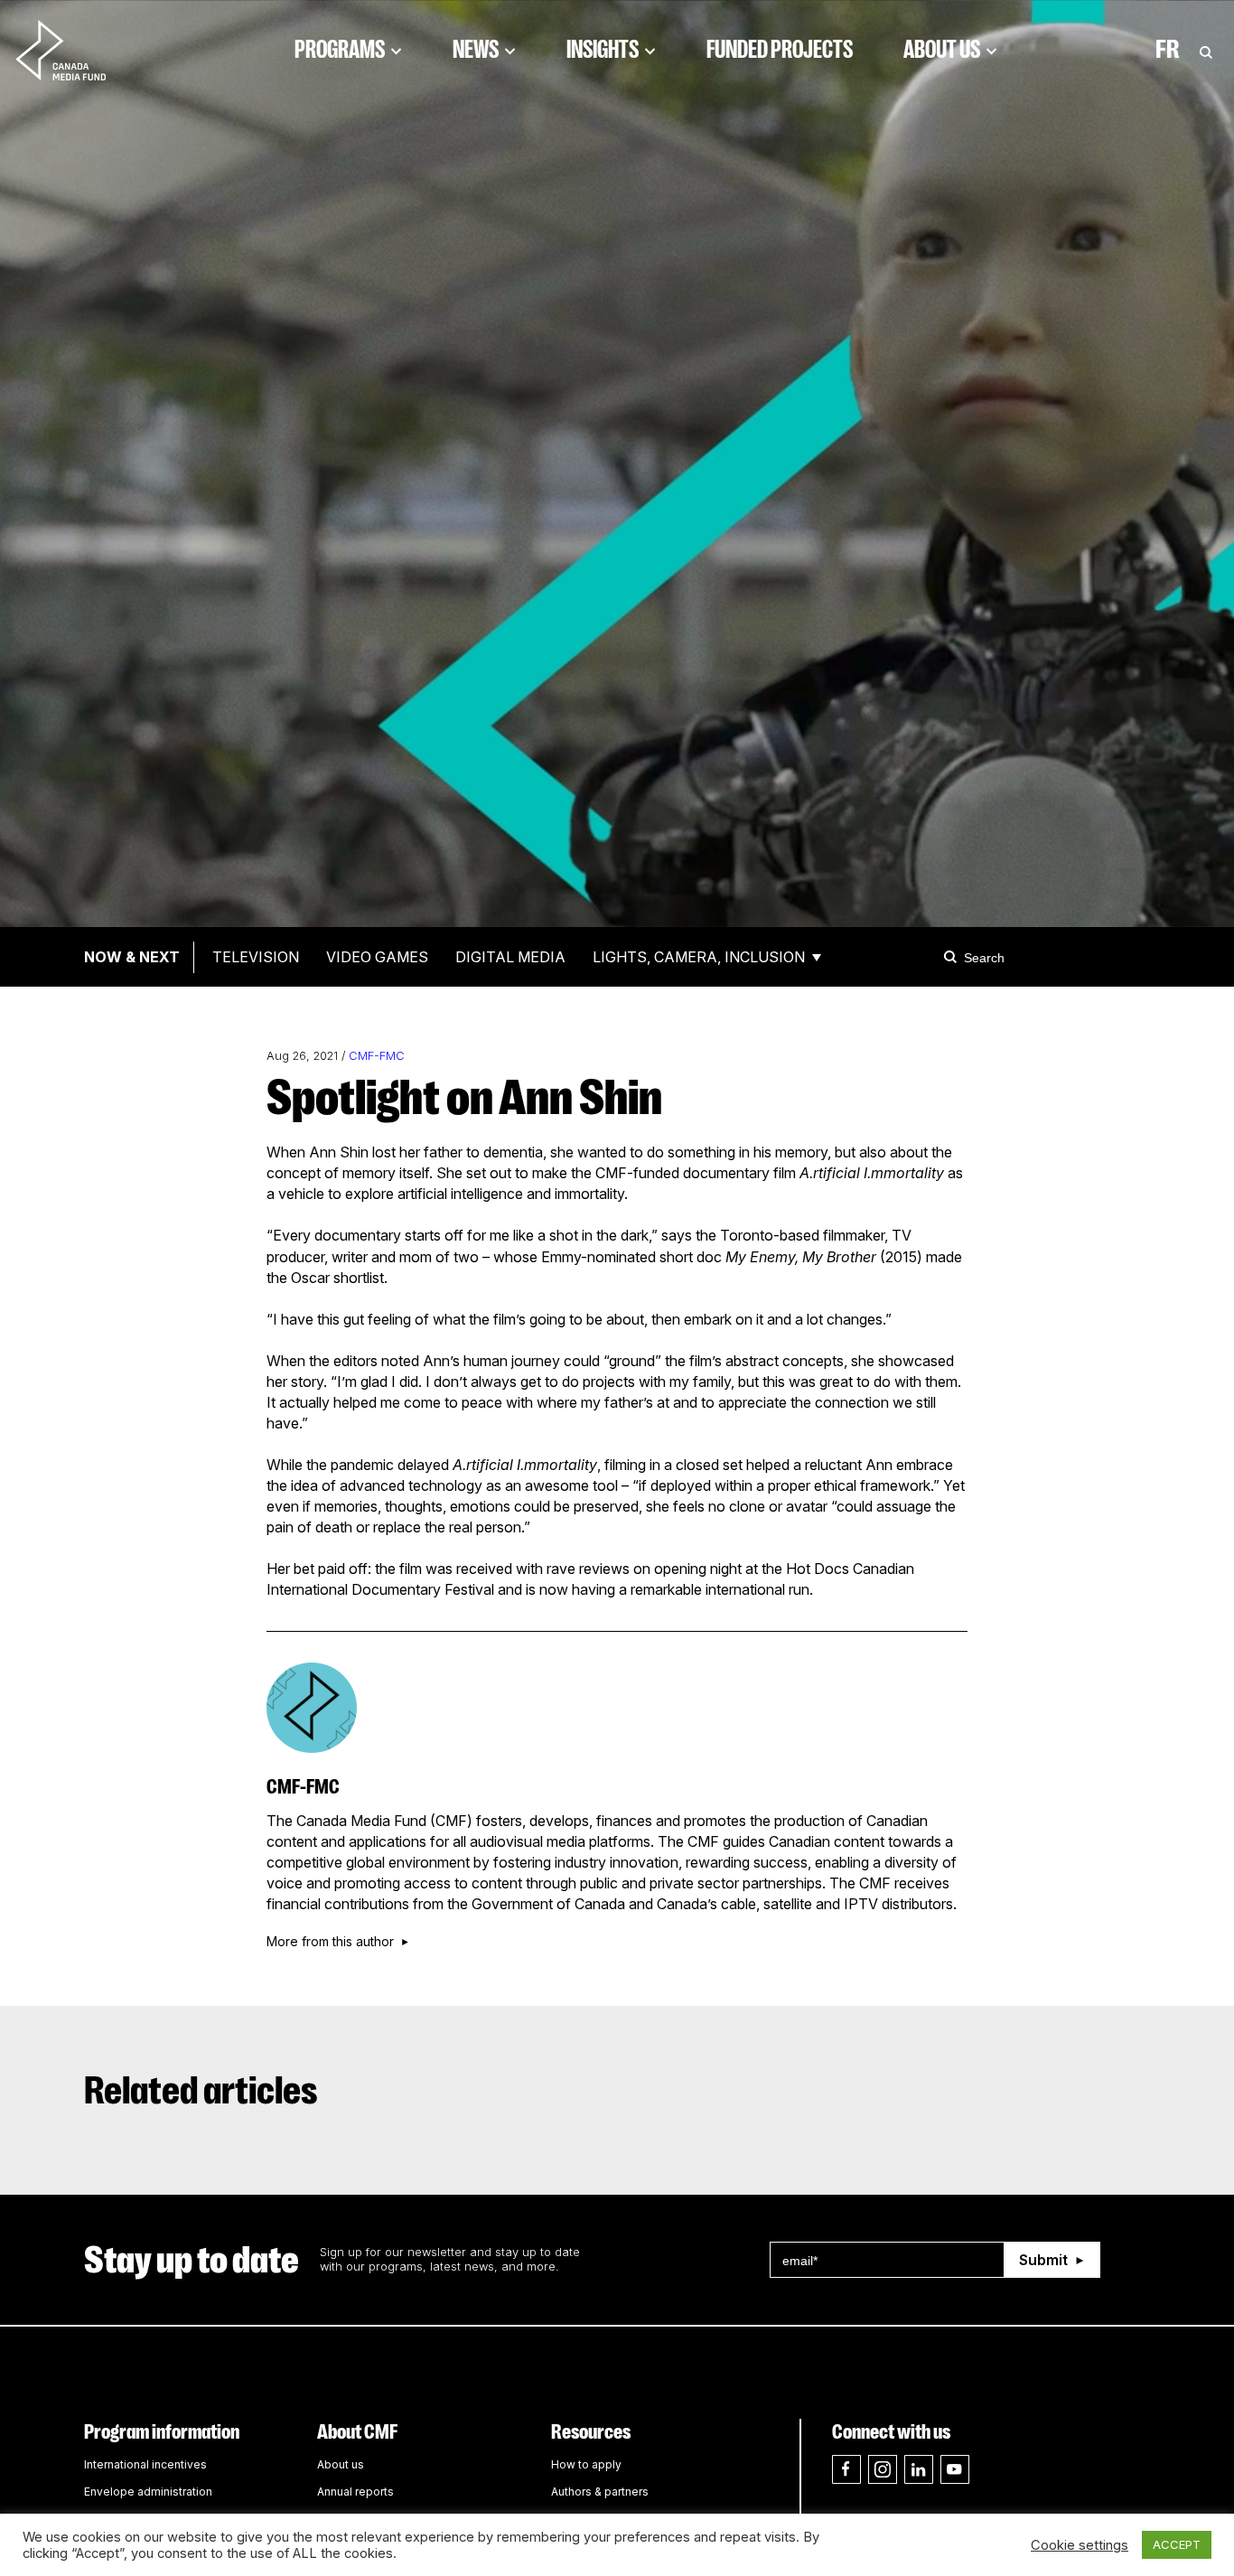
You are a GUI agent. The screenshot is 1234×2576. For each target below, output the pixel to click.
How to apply (586, 2464)
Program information (162, 2432)
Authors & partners (600, 2492)
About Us (942, 50)
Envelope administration (148, 2492)
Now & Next (132, 957)
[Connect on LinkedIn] (919, 2469)
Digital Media (510, 957)
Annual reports (355, 2492)
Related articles (201, 2091)
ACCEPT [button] (1177, 2544)
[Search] (953, 957)
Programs (340, 50)
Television (256, 957)
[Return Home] (76, 50)
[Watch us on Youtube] (955, 2469)
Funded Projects (780, 50)
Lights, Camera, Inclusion (699, 957)
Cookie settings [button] (1080, 2545)
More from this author (330, 1942)
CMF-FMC (377, 1056)
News (476, 50)
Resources (591, 2432)
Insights (603, 50)
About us (341, 2464)
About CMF (357, 2432)
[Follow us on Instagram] (883, 2469)
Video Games (377, 957)
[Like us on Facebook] (846, 2469)
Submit (1043, 2260)
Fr (1168, 50)
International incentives (145, 2464)
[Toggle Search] (1206, 50)
